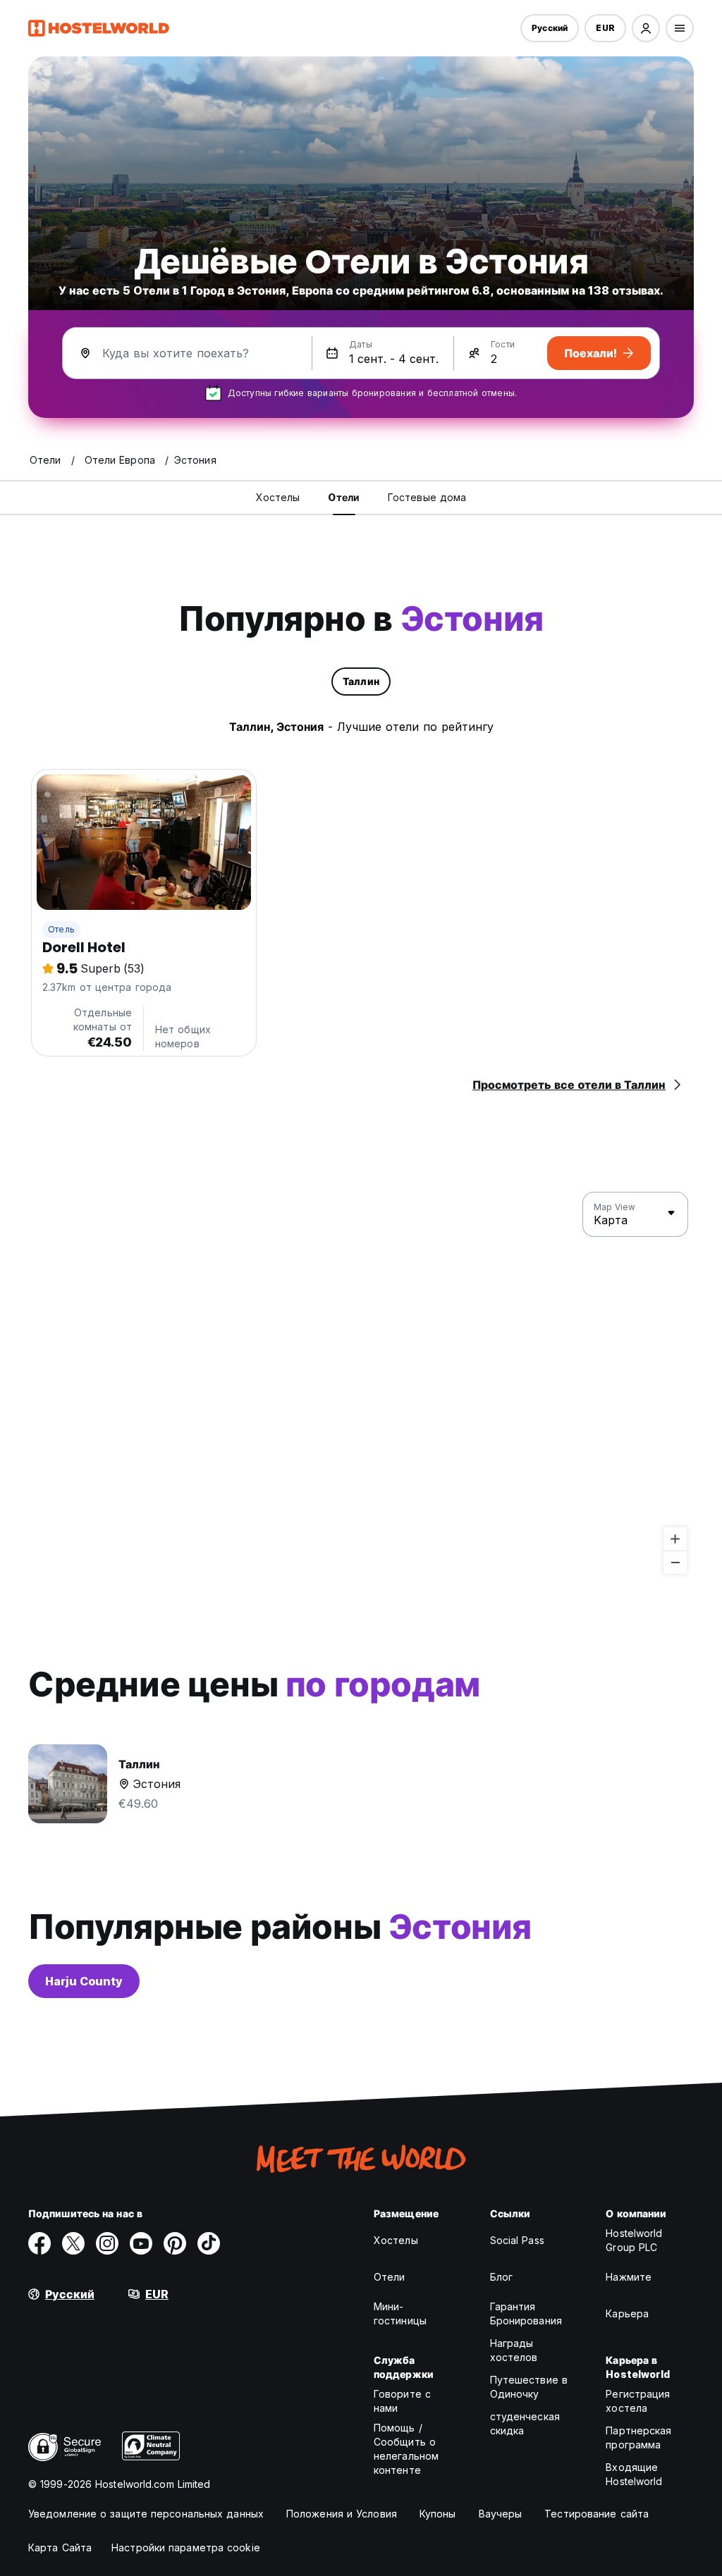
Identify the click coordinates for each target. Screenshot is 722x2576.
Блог (501, 2277)
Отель (61, 929)
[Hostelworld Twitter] (73, 2243)
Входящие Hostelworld (634, 2474)
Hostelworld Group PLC (634, 2240)
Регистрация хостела (638, 2401)
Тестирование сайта (596, 2514)
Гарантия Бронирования (526, 2313)
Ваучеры (501, 2514)
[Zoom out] (675, 1562)
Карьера (627, 2313)
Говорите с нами (402, 2401)
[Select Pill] (646, 28)
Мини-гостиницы (400, 2313)
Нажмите (629, 2277)
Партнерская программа (638, 2438)
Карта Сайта (60, 2547)
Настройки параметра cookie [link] (186, 2547)
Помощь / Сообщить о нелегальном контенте (406, 2449)
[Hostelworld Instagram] (107, 2243)
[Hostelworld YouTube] (141, 2243)
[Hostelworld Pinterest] (175, 2243)
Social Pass (517, 2240)
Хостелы (396, 2240)
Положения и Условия (342, 2514)
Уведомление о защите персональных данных (146, 2514)
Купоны (438, 2514)
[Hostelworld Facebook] (39, 2243)
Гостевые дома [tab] (427, 497)
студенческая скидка (525, 2423)
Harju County (84, 1981)
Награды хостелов (514, 2350)
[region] (361, 1383)
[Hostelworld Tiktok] (209, 2243)
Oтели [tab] (344, 497)
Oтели (390, 2277)
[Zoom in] (675, 1539)
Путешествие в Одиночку (529, 2387)
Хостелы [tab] (278, 497)
